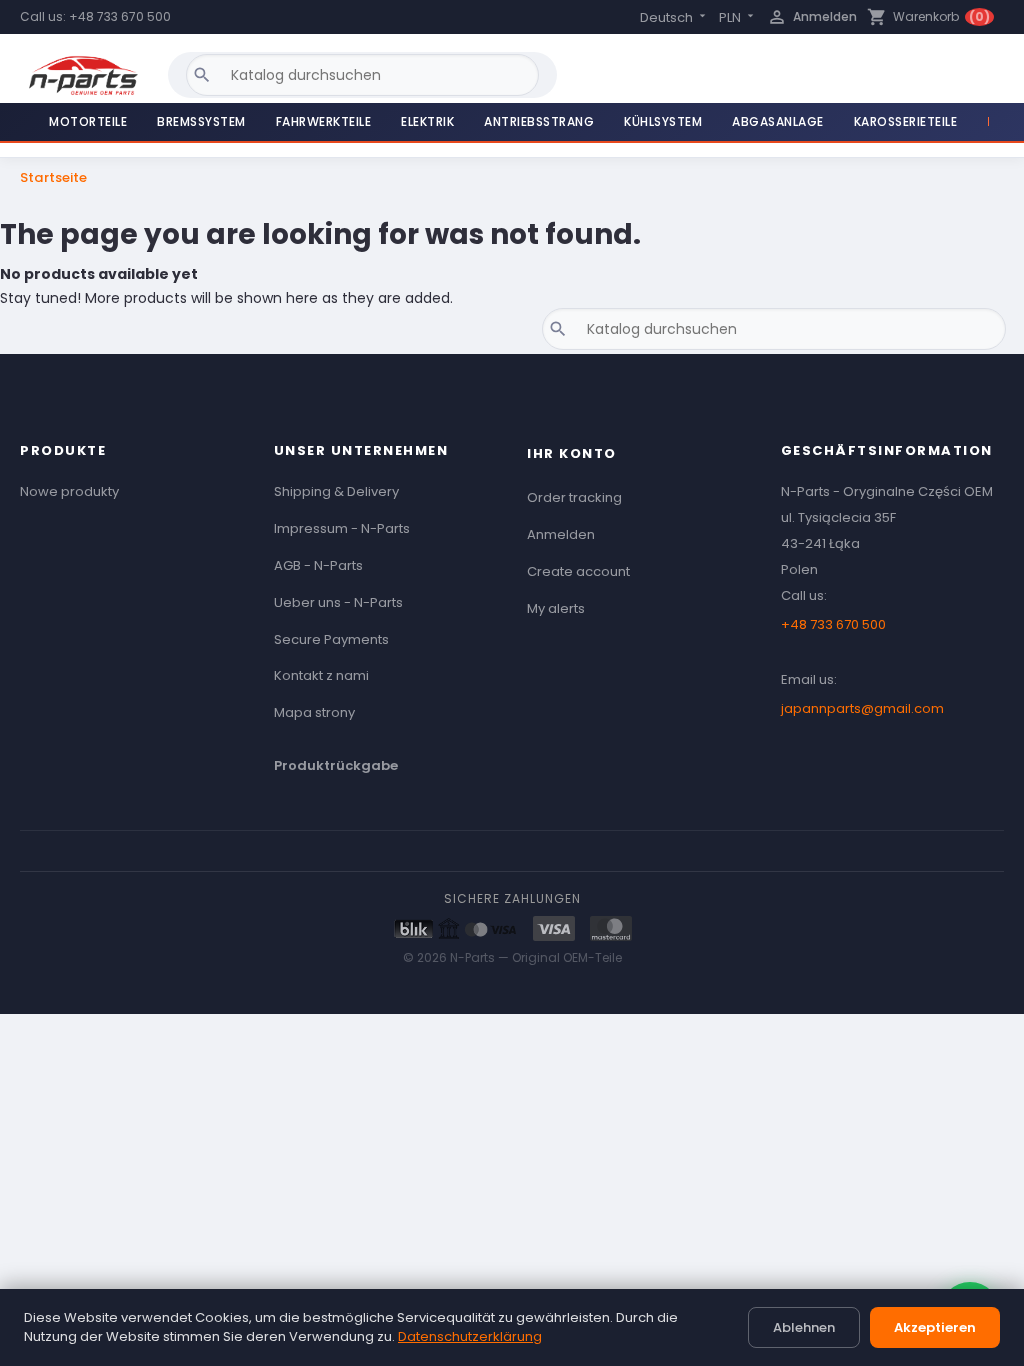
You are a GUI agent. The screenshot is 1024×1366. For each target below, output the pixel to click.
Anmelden (561, 534)
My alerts (556, 608)
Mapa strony (314, 712)
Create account (578, 571)
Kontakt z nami (321, 675)
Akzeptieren (935, 1327)
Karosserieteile (906, 121)
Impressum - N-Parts (342, 528)
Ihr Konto (572, 453)
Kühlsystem (663, 121)
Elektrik (427, 121)
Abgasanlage (778, 121)
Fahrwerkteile (324, 121)
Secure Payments (331, 639)
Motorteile (88, 121)
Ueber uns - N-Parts (338, 602)
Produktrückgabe (336, 765)
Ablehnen (804, 1327)
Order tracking (574, 497)
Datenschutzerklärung (470, 1336)
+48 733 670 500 (120, 16)
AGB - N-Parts (318, 565)
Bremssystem (201, 121)
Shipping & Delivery (336, 491)
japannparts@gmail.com (862, 708)
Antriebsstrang (539, 121)
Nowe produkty (69, 491)
